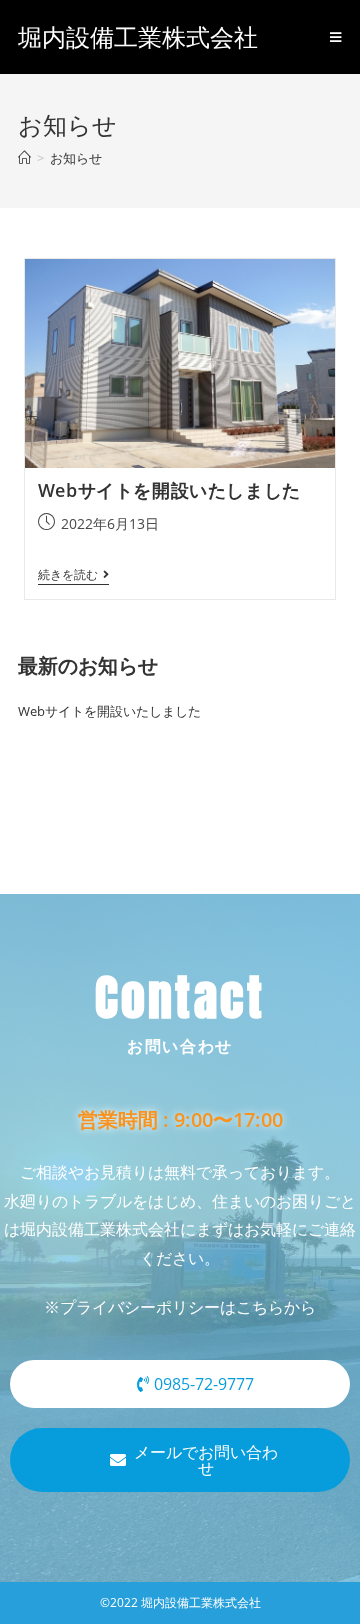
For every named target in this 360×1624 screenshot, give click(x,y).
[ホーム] (24, 158)
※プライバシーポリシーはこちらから (180, 1307)
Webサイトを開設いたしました (169, 490)
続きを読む (73, 575)
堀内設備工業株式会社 (138, 36)
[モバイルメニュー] (336, 37)
